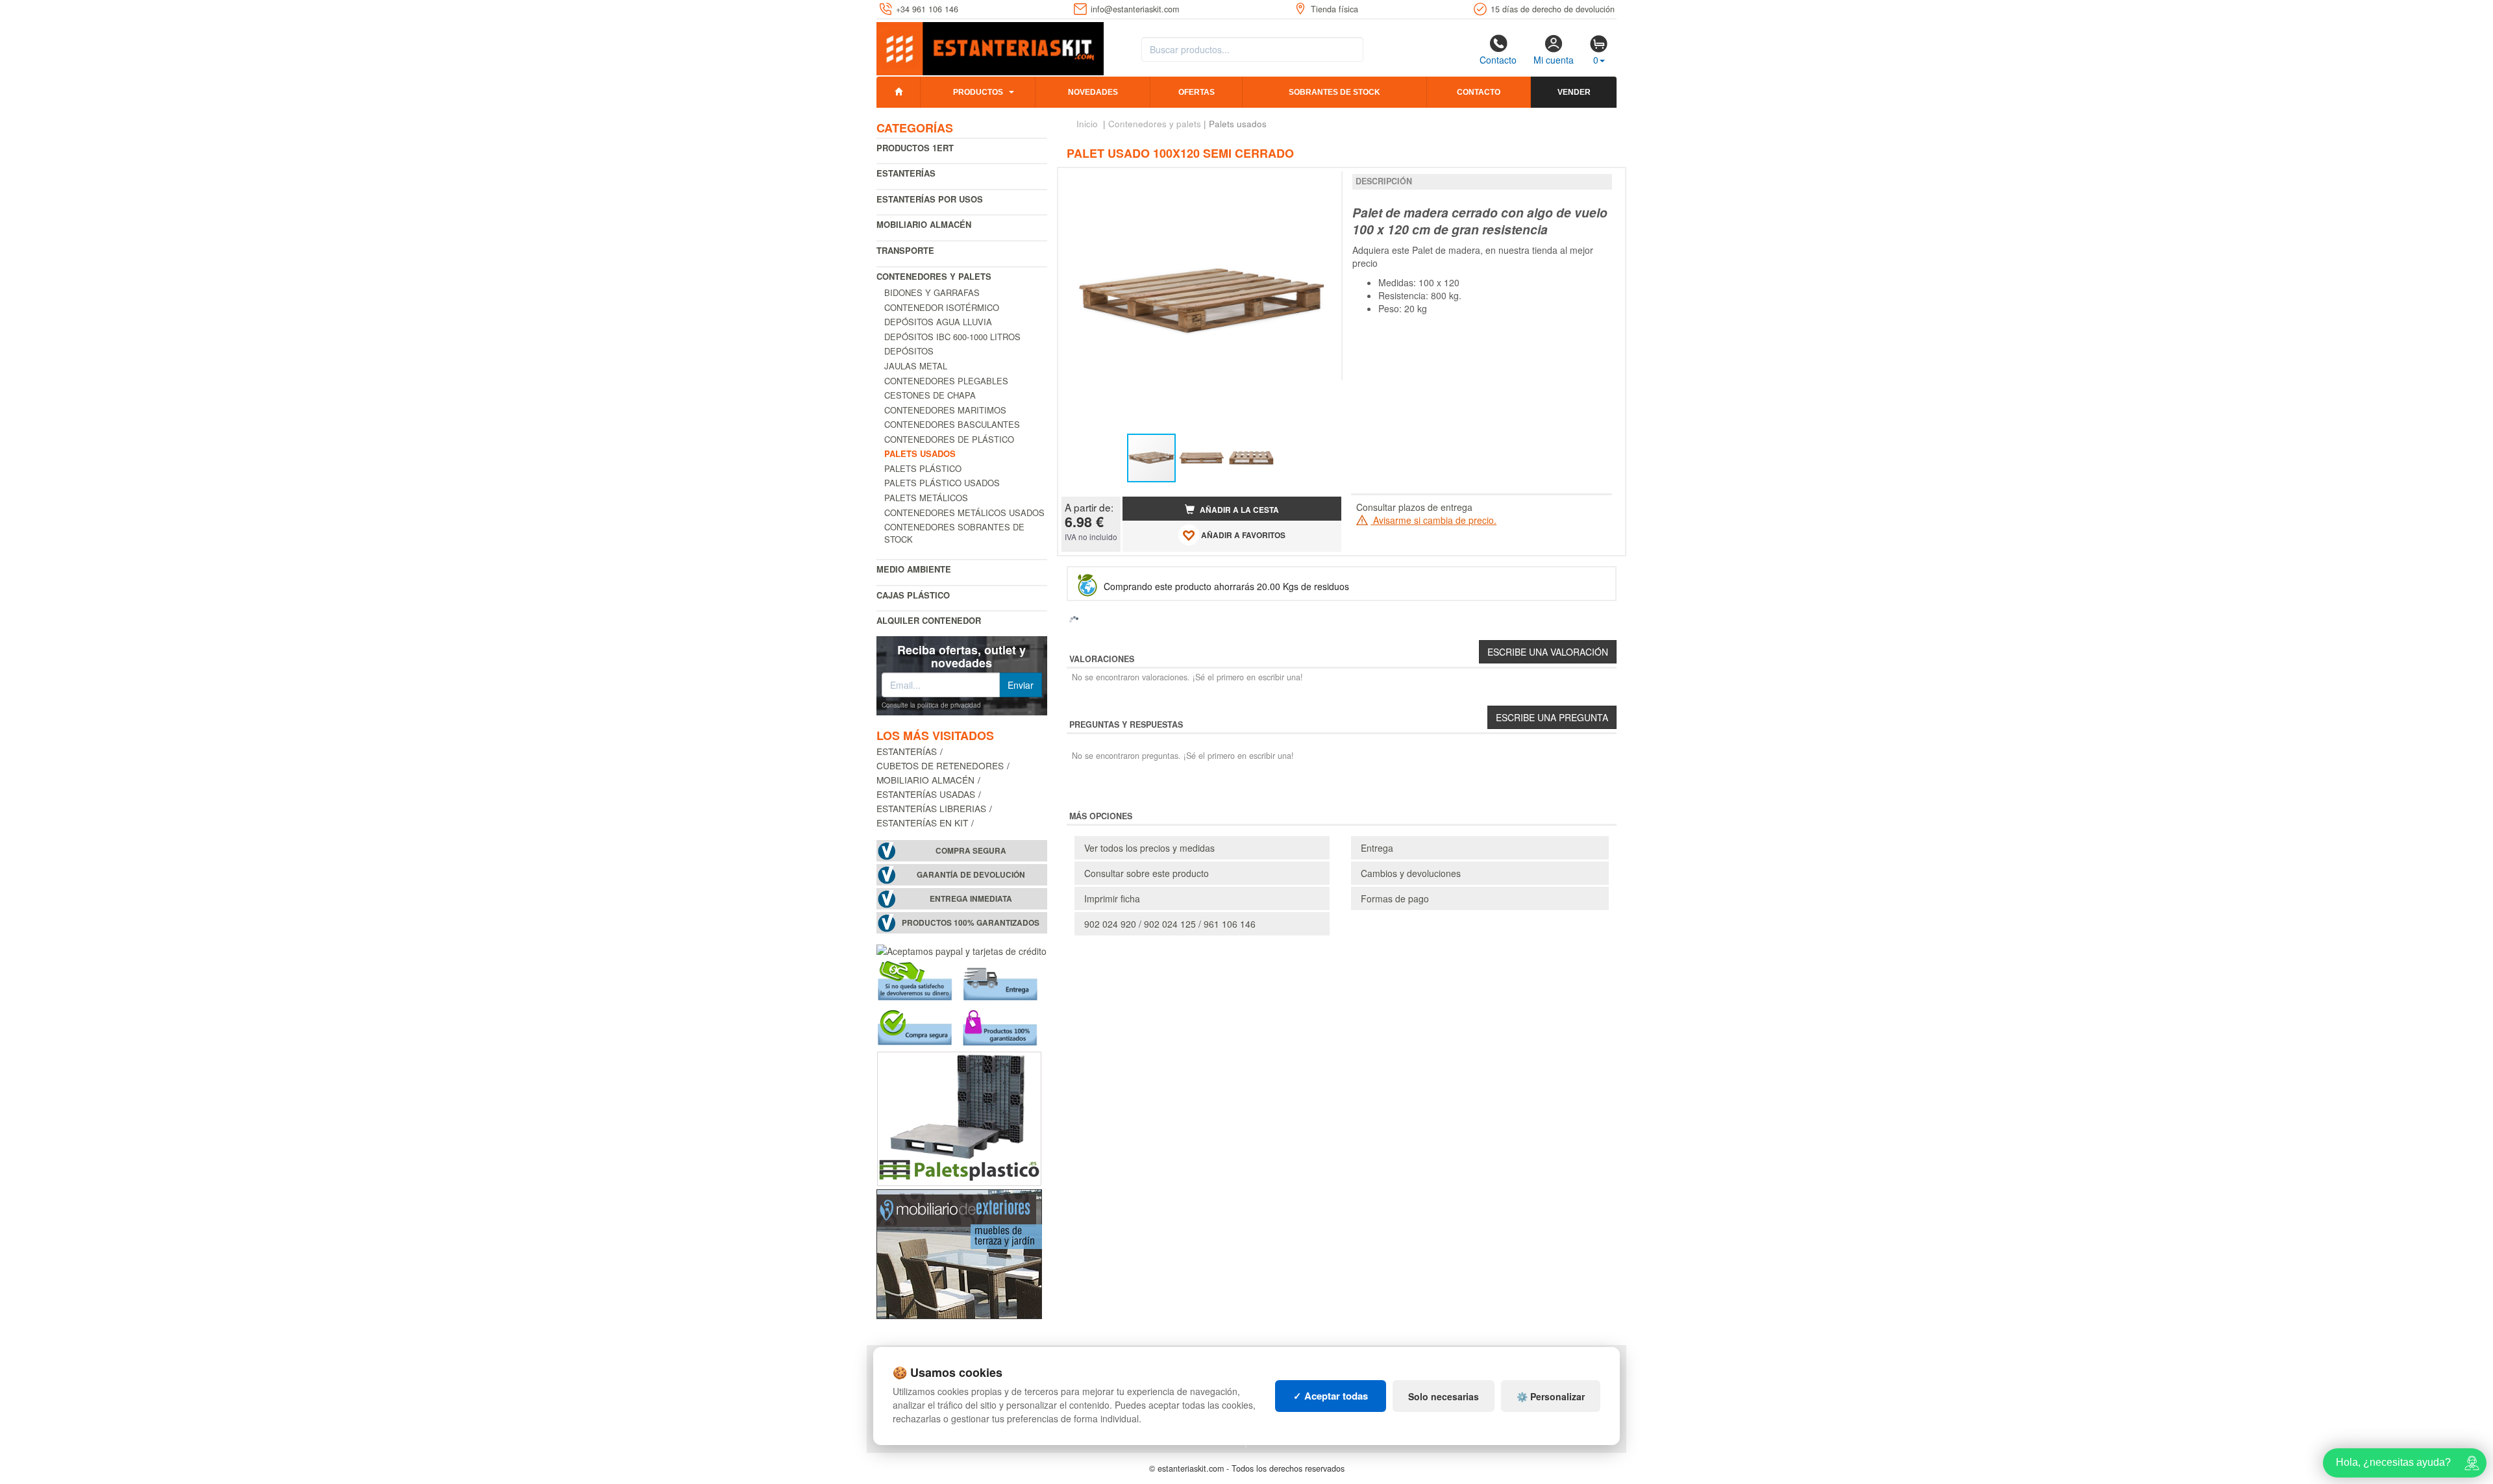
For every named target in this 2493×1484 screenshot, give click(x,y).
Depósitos (909, 351)
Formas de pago (1395, 898)
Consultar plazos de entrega (1414, 507)
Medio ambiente (914, 569)
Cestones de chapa (930, 395)
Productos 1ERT (915, 148)
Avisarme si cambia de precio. (1433, 520)
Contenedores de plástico (949, 439)
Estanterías (906, 173)
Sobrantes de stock (1334, 92)
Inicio (1087, 124)
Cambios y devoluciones (1411, 873)
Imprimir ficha (1112, 898)
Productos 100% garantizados (971, 923)
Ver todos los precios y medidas (1149, 848)
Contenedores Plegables (946, 381)
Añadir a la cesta (1238, 510)
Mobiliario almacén (924, 224)
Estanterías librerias (931, 808)
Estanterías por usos (930, 199)
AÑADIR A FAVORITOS (1242, 535)
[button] (1320, 183)
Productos (978, 92)
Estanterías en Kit (922, 822)
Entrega (1377, 848)
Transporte (905, 250)
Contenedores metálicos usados (964, 513)
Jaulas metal (916, 366)
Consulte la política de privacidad (931, 705)
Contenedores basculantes (952, 424)
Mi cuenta (1554, 60)
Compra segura (971, 851)
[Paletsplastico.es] (959, 1117)
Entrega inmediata (971, 899)
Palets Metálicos (926, 498)
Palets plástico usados (942, 483)
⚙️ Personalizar (1551, 1396)
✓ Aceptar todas (1331, 1396)
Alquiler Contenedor (929, 620)
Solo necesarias (1444, 1396)
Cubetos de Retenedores (940, 765)
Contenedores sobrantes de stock (954, 533)
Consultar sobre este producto (1147, 873)
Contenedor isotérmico (942, 307)
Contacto (1498, 60)
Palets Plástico (923, 468)
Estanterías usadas (926, 794)
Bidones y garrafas (932, 292)
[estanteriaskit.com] (990, 46)
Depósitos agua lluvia (938, 322)
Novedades (1093, 92)
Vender (1574, 92)
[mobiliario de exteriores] (959, 1253)
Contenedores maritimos (945, 410)
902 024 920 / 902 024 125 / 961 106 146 (1170, 924)
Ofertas (1197, 92)
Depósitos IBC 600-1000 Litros (952, 337)
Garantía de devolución (971, 875)
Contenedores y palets (934, 276)
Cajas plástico (913, 595)
